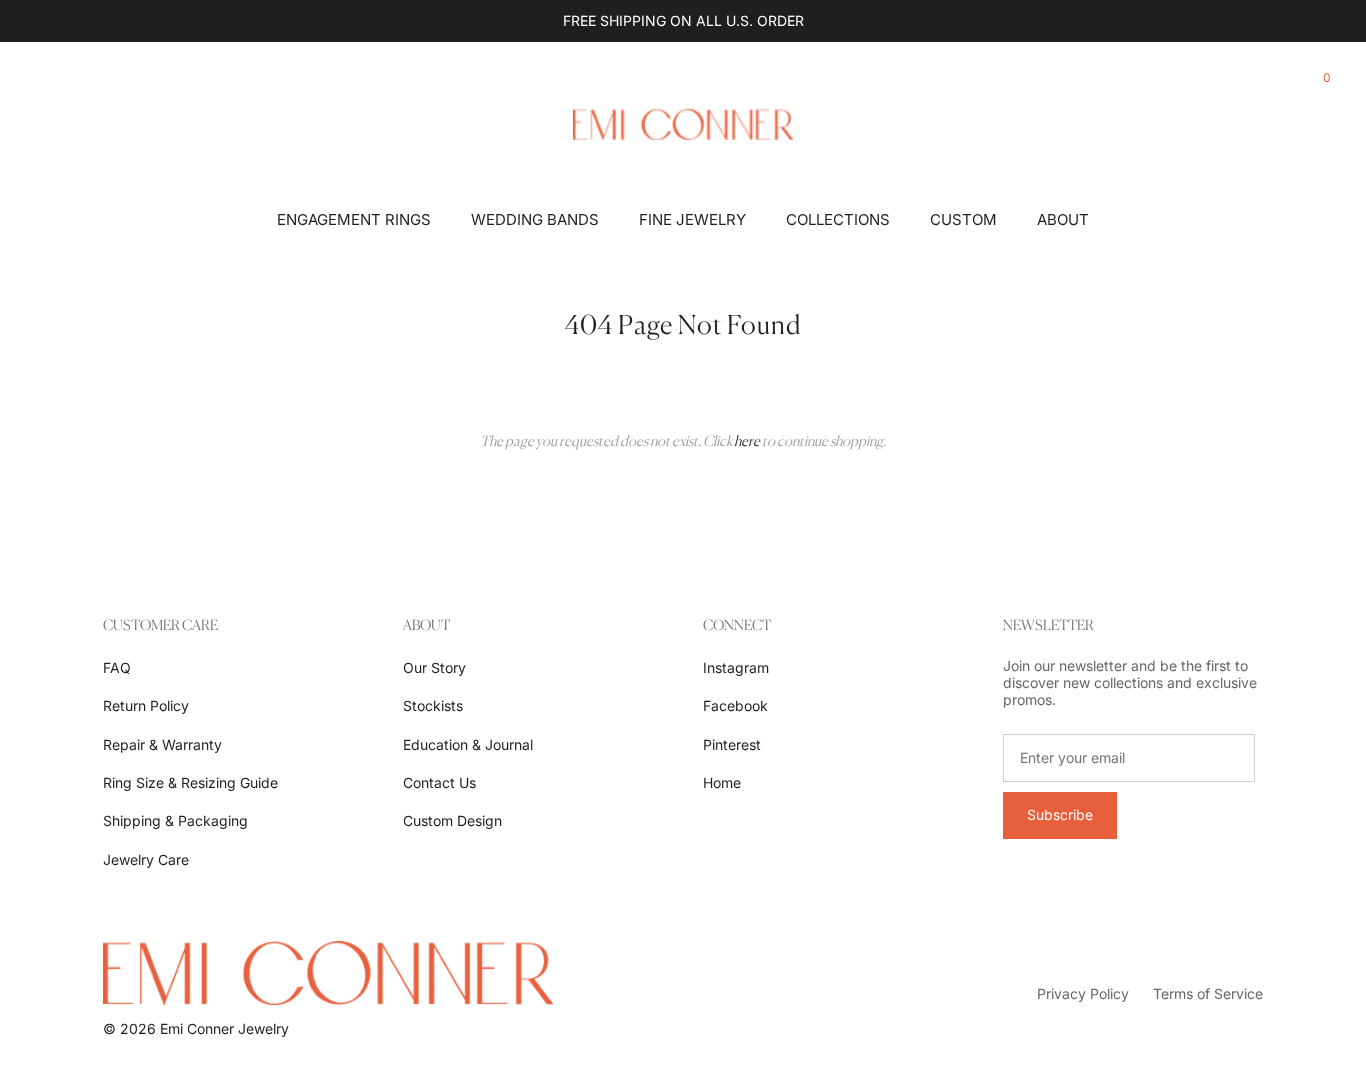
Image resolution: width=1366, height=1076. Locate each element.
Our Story (434, 667)
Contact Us (439, 782)
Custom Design (452, 820)
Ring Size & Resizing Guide (190, 782)
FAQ (117, 667)
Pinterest (732, 744)
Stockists (433, 705)
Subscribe (1060, 814)
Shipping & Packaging (175, 820)
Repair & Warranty (162, 744)
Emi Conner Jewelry (224, 1028)
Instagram (736, 667)
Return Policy (146, 705)
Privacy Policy (1083, 993)
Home (722, 782)
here (747, 440)
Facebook (735, 705)
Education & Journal (468, 744)
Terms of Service (1208, 993)
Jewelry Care (146, 859)
